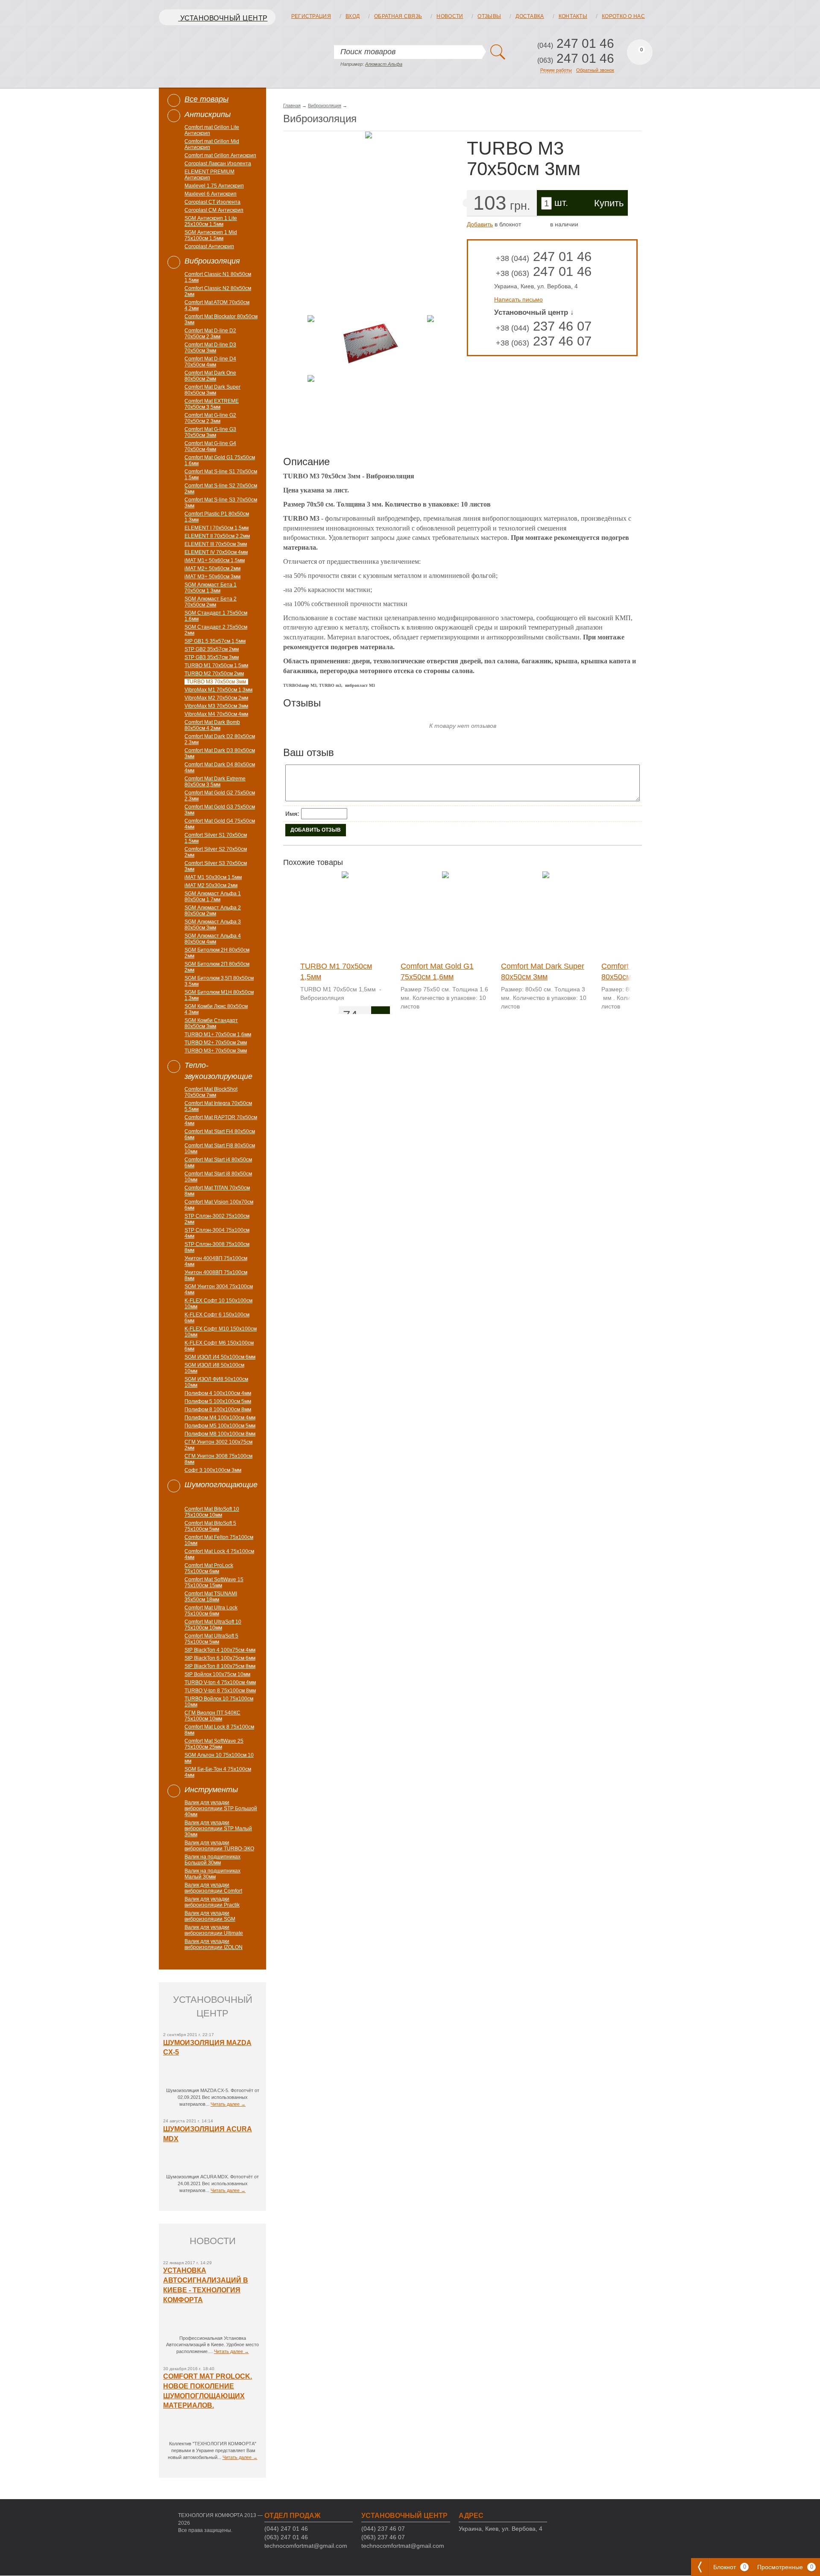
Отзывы (489, 16)
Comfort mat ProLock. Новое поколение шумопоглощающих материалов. (208, 2391)
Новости (450, 16)
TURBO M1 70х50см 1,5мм (336, 972)
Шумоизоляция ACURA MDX (208, 2134)
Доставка (530, 16)
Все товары (206, 99)
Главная (292, 106)
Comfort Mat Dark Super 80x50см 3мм (543, 972)
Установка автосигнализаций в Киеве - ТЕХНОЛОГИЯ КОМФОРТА (206, 2285)
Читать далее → (228, 2104)
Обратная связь (398, 16)
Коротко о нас (623, 16)
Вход (353, 16)
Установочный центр (223, 18)
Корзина (640, 52)
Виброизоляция (325, 106)
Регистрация (311, 16)
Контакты (573, 16)
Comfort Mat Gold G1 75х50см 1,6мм (437, 972)
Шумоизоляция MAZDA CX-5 (207, 2048)
